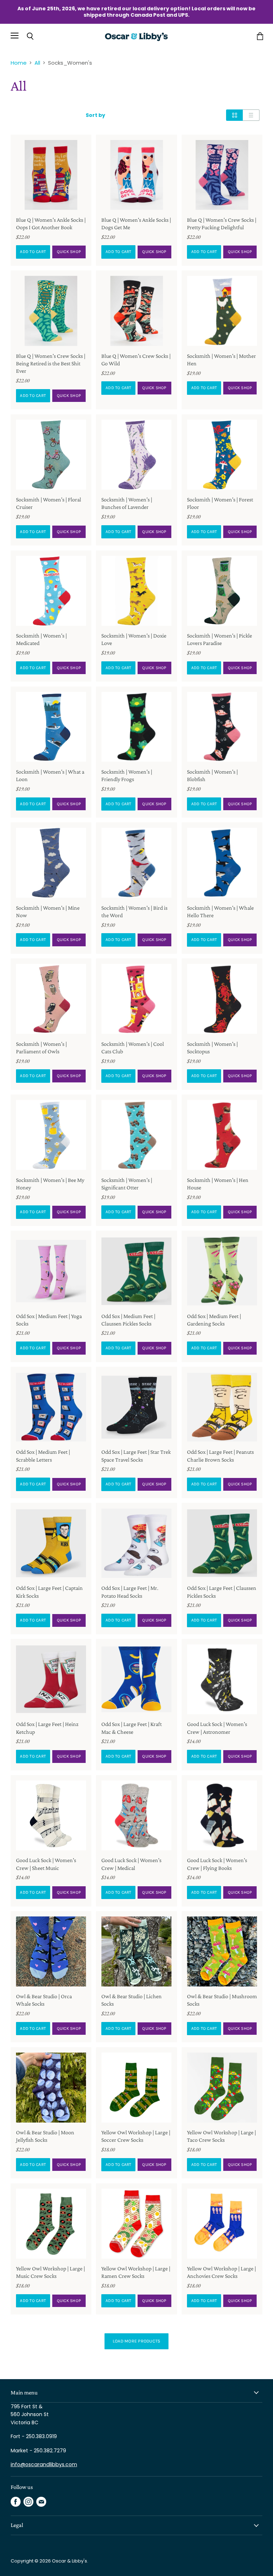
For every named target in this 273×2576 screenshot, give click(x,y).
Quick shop (69, 252)
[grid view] (234, 115)
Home (19, 63)
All (37, 63)
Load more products (137, 2341)
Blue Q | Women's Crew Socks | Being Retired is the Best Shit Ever (51, 363)
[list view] (251, 115)
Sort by (95, 115)
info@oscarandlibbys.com (44, 2464)
